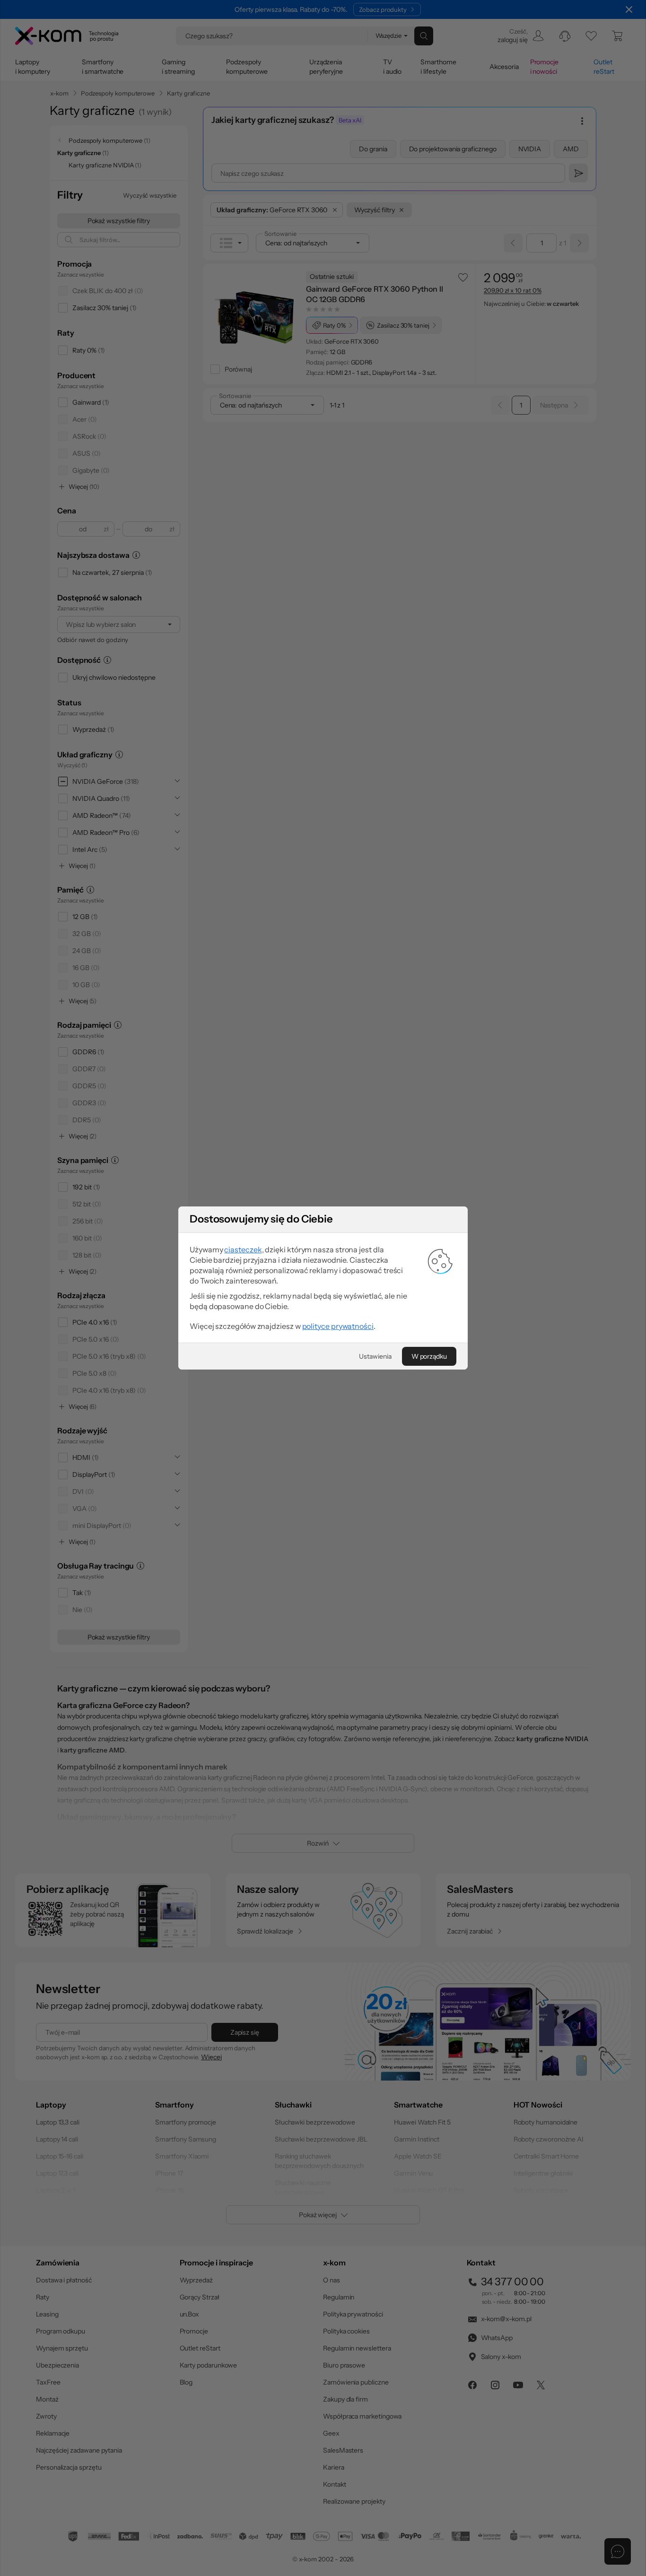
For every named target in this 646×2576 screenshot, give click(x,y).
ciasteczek (243, 1249)
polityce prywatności (338, 1326)
